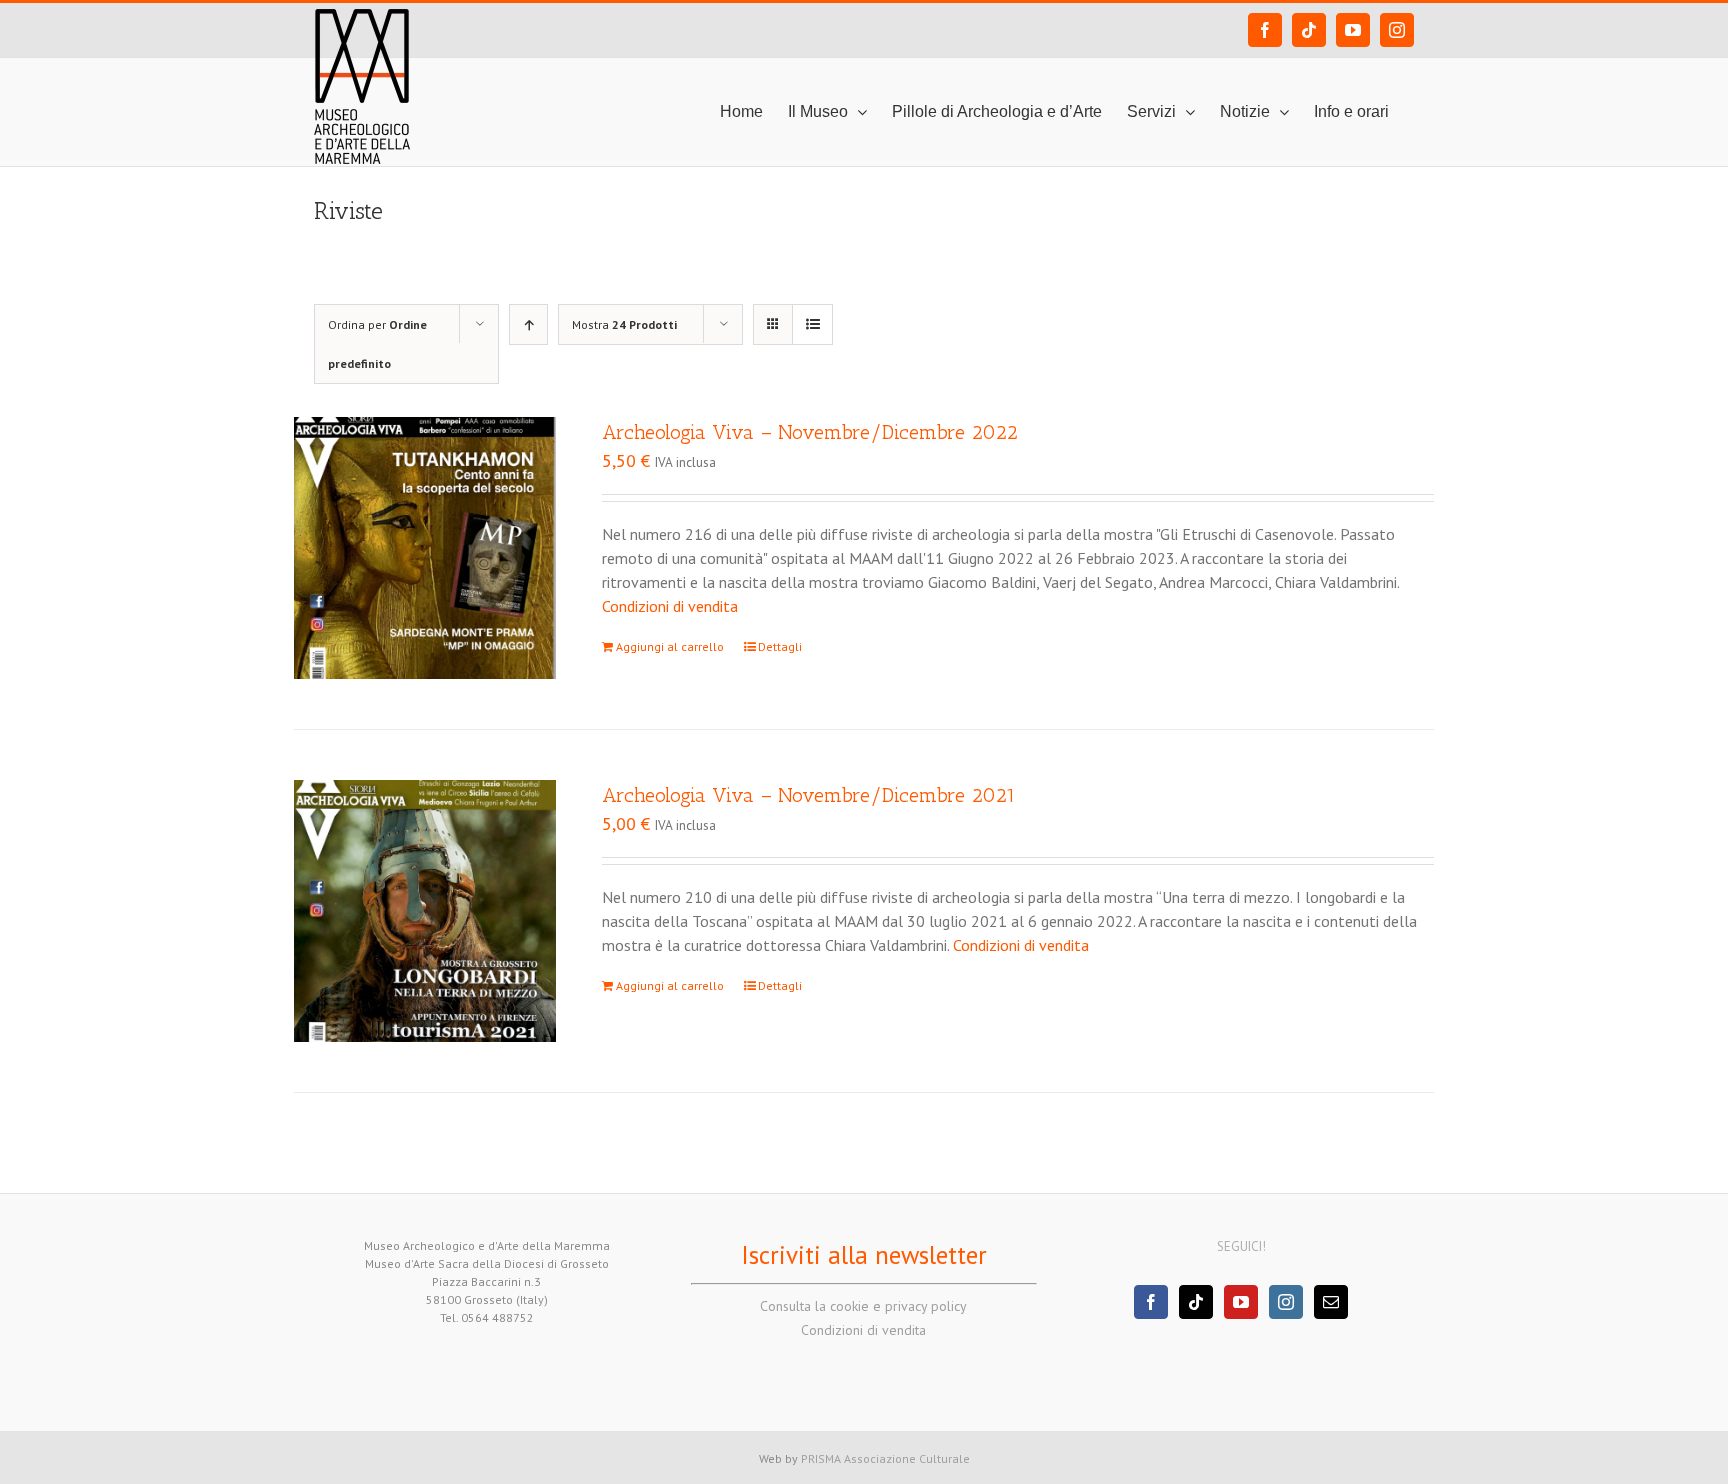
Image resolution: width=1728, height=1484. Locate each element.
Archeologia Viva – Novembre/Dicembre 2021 (809, 795)
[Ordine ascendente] (528, 324)
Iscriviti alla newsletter (864, 1255)
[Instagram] (1286, 1302)
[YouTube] (1241, 1302)
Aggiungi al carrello (670, 646)
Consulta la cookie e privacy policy (863, 1306)
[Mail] (1331, 1302)
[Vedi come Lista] (812, 324)
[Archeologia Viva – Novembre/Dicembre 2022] (425, 548)
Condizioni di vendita (670, 606)
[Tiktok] (1196, 1302)
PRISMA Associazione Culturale (885, 1458)
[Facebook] (1151, 1302)
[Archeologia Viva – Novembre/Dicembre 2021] (425, 911)
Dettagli (780, 646)
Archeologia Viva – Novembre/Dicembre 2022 (810, 432)
